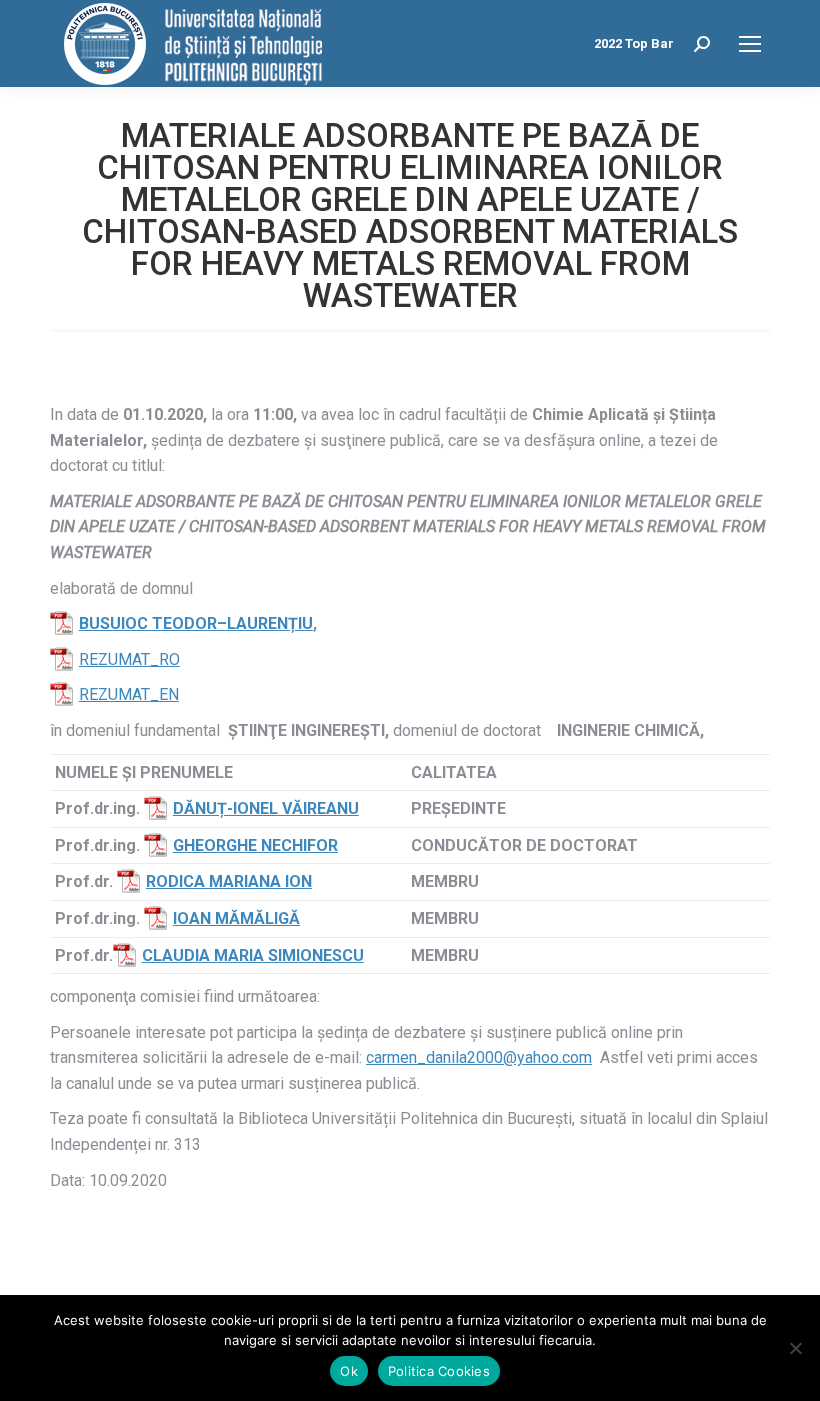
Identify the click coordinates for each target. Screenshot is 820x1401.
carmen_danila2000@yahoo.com (479, 1057)
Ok (349, 1371)
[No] (795, 1348)
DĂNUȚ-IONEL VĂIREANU (266, 808)
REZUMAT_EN (129, 694)
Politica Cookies (439, 1371)
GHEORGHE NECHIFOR (255, 845)
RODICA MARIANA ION (229, 881)
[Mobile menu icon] (750, 44)
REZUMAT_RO (129, 659)
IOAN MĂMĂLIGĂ (236, 918)
